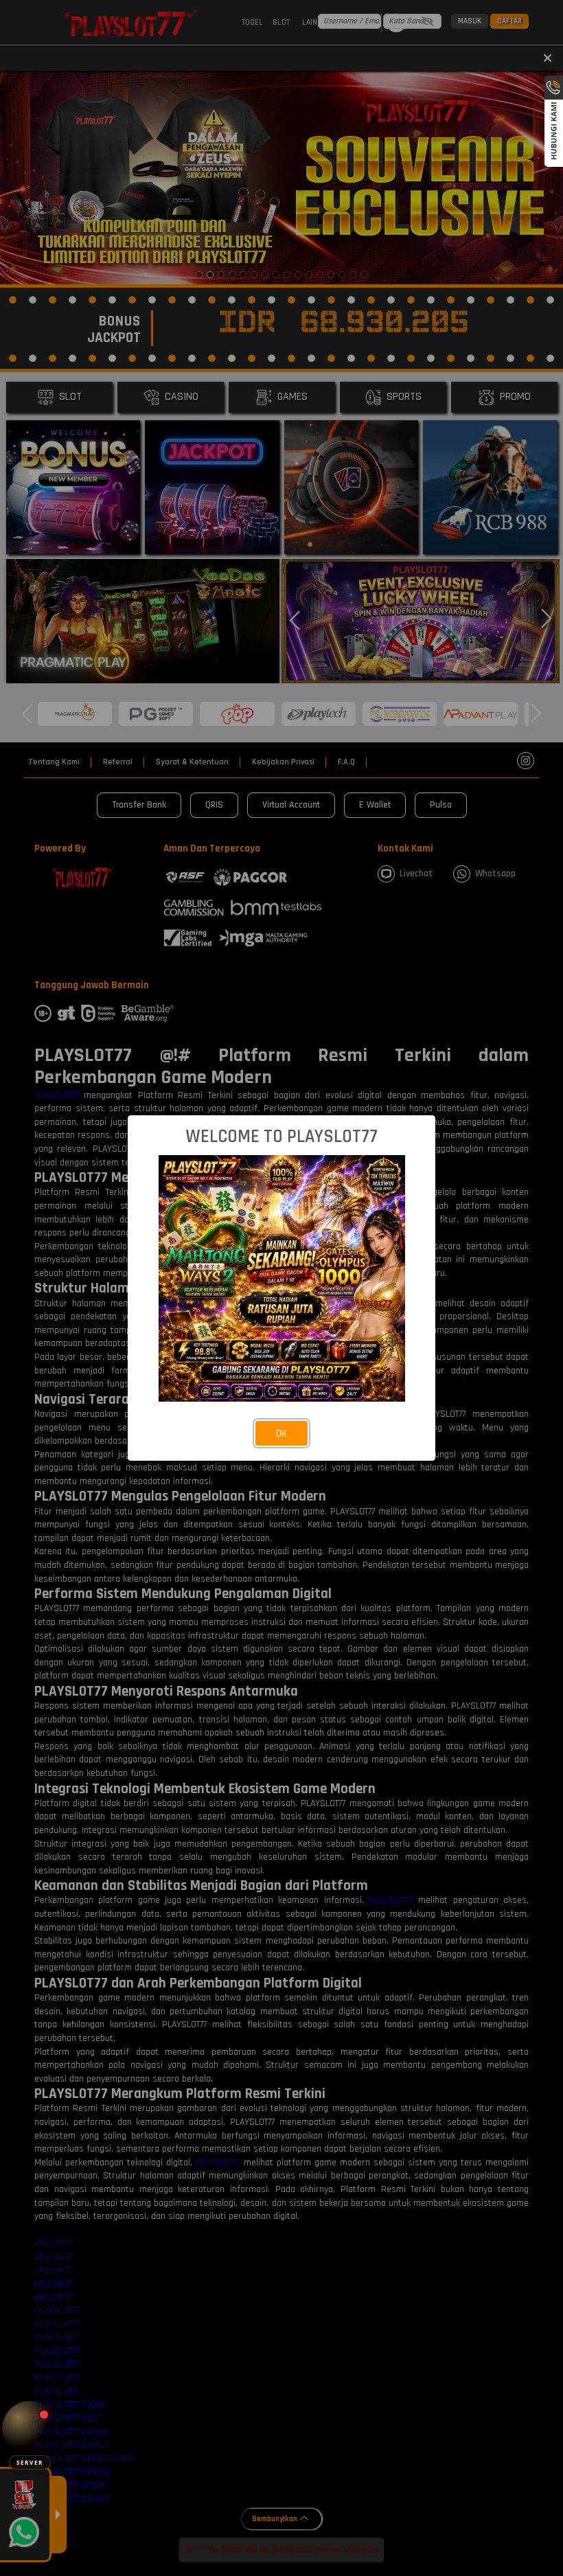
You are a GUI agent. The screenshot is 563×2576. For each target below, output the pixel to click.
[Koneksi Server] (30, 2429)
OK (281, 1434)
